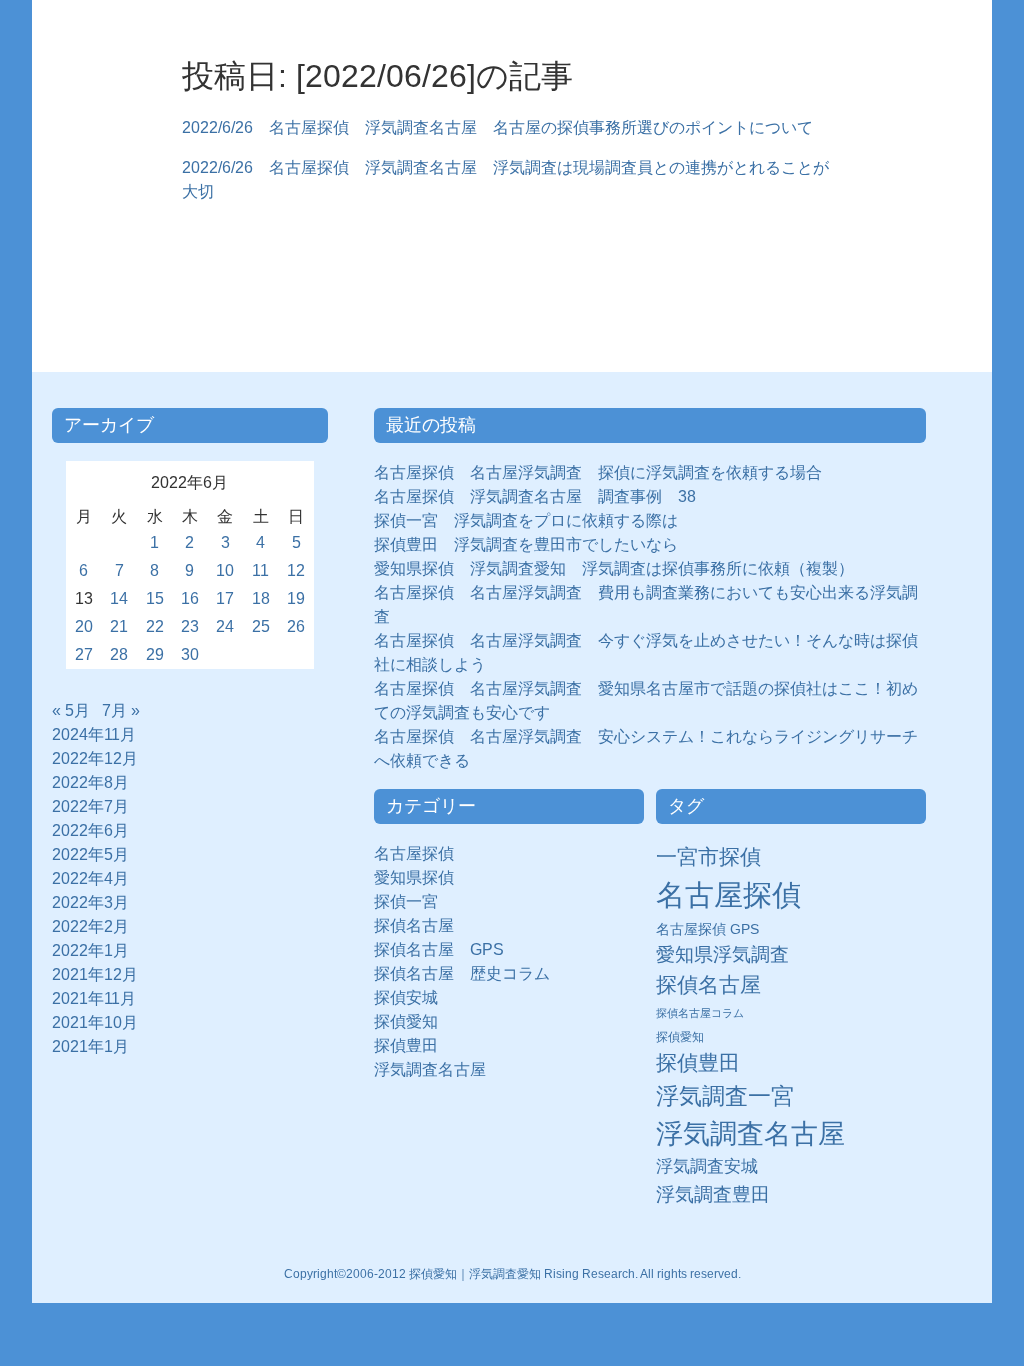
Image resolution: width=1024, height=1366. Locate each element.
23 (190, 626)
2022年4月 (90, 878)
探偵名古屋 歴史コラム (470, 973)
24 (225, 626)
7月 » (121, 710)
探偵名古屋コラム (700, 1013)
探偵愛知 (414, 1021)
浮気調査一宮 (725, 1096)
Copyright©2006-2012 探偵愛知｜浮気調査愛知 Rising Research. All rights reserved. (512, 1274)
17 (225, 598)
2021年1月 (90, 1046)
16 (190, 598)
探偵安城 (406, 997)
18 (261, 598)
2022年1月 (90, 950)
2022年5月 (90, 854)
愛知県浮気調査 (722, 954)
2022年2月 (90, 926)
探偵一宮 (414, 901)
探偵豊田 (414, 1045)
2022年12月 (95, 758)
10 (225, 570)
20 (84, 626)
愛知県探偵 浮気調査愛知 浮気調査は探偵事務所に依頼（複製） (614, 568)
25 (261, 626)
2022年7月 (90, 806)
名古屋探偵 (414, 853)
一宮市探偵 (708, 856)
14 (119, 598)
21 (119, 626)
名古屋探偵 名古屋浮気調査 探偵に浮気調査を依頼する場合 (598, 472)
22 (155, 626)
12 (296, 570)
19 (296, 598)
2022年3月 (90, 902)
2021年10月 (95, 1022)
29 (155, 654)
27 (84, 654)
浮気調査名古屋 (430, 1069)
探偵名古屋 (414, 925)
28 (119, 654)
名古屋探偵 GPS (707, 929)
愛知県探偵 (414, 877)
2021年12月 (95, 974)
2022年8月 (90, 782)
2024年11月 (94, 734)
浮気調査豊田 (713, 1194)
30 (190, 654)
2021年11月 (94, 998)
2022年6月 (90, 830)
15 (155, 598)
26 (296, 626)
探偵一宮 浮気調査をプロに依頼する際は (526, 520)
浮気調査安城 (707, 1166)
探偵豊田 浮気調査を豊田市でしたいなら (526, 544)
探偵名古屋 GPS (439, 949)
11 (260, 570)
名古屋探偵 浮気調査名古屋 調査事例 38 (535, 496)
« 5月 (71, 710)
